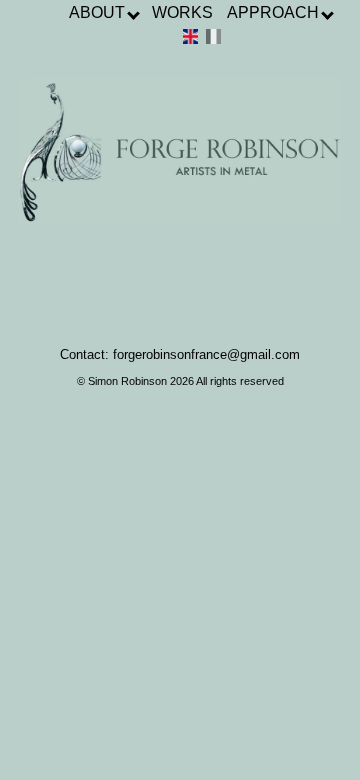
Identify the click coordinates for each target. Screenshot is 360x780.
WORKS (182, 12)
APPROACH (275, 12)
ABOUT (99, 12)
